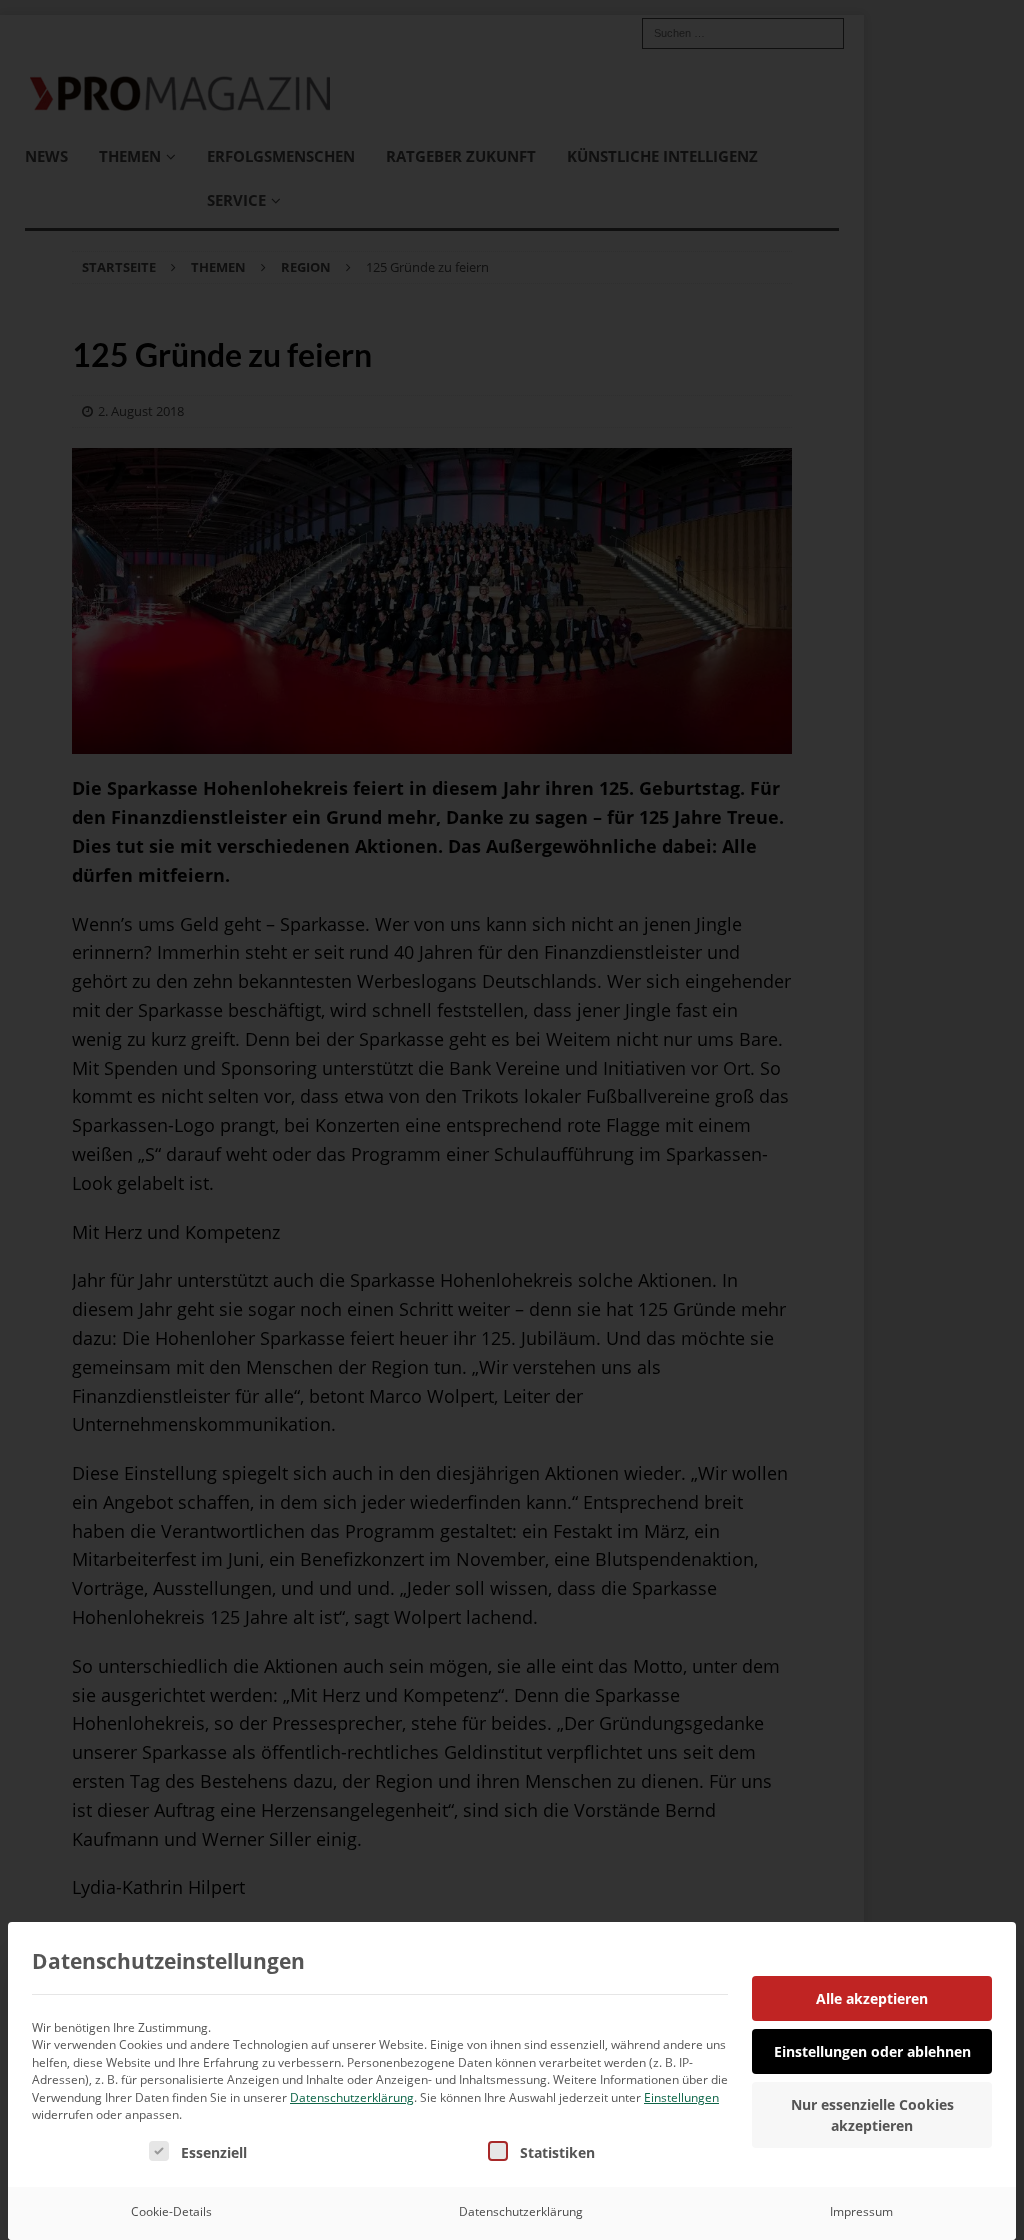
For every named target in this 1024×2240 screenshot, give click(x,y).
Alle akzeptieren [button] (872, 1998)
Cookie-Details (171, 2211)
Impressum (861, 2211)
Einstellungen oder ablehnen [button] (872, 2051)
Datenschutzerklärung (352, 2097)
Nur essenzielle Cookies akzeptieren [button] (872, 2115)
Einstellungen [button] (681, 2097)
